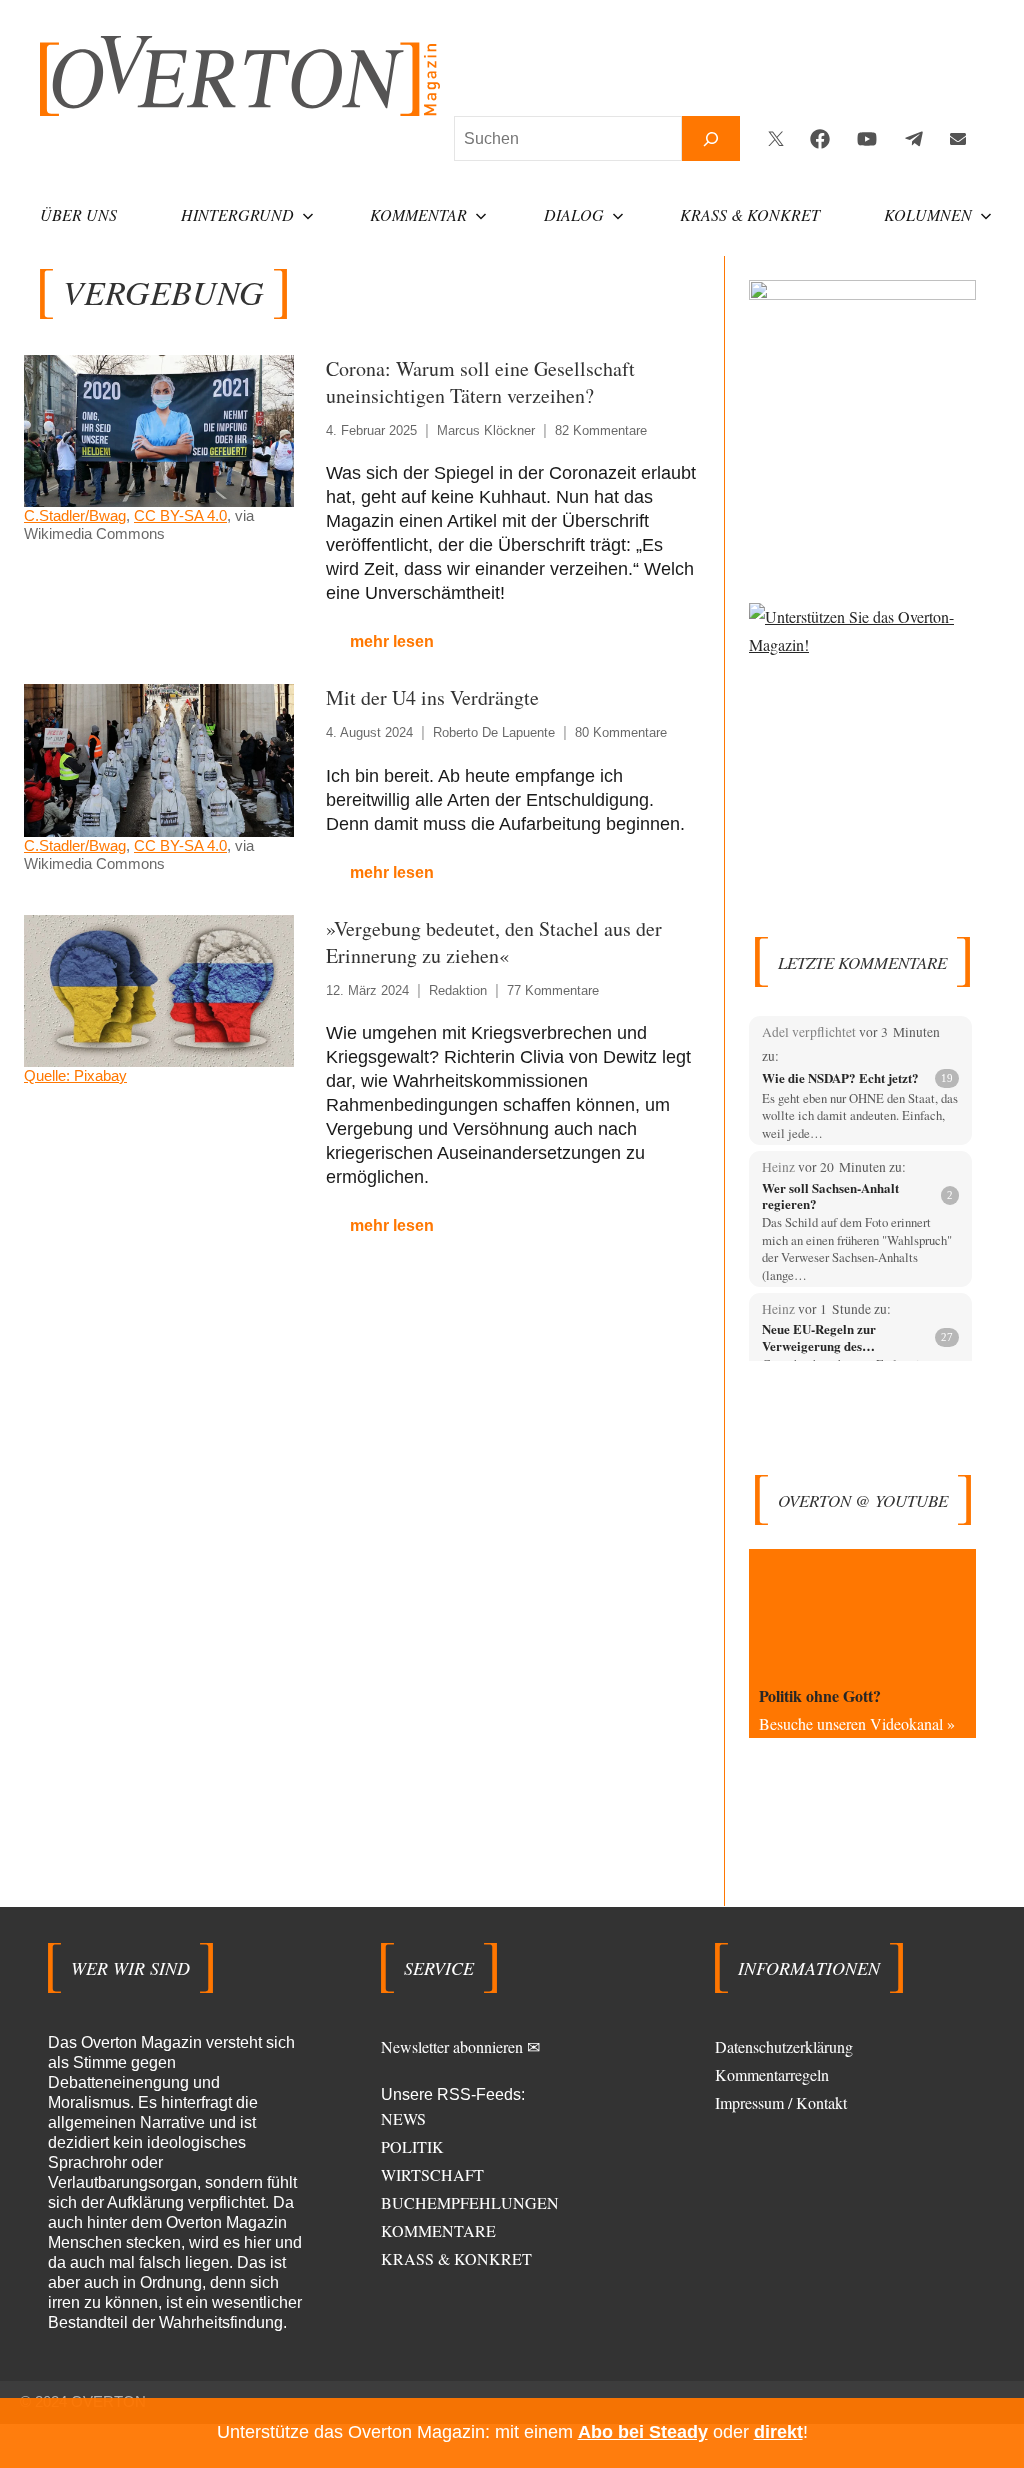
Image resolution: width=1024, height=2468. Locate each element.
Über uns (78, 214)
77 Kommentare (553, 990)
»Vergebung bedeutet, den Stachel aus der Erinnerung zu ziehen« (494, 942)
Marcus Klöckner (486, 430)
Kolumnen (928, 214)
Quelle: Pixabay (75, 1075)
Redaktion (458, 990)
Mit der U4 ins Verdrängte (432, 697)
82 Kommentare (601, 430)
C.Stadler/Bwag (75, 515)
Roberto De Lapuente (494, 732)
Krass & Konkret (750, 214)
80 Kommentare (621, 732)
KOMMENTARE (438, 2230)
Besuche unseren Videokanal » (857, 1723)
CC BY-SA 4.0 (180, 515)
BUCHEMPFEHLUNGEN (470, 2202)
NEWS (403, 2118)
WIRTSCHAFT (432, 2174)
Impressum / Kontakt (781, 2102)
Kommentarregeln (772, 2074)
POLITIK (412, 2146)
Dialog (574, 214)
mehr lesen (392, 641)
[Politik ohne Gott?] (862, 1613)
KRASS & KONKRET (456, 2258)
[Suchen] (711, 138)
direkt (778, 2432)
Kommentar (418, 214)
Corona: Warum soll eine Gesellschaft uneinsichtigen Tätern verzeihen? (480, 382)
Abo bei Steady (643, 2432)
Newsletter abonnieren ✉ (460, 2046)
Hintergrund (237, 214)
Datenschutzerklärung (784, 2046)
